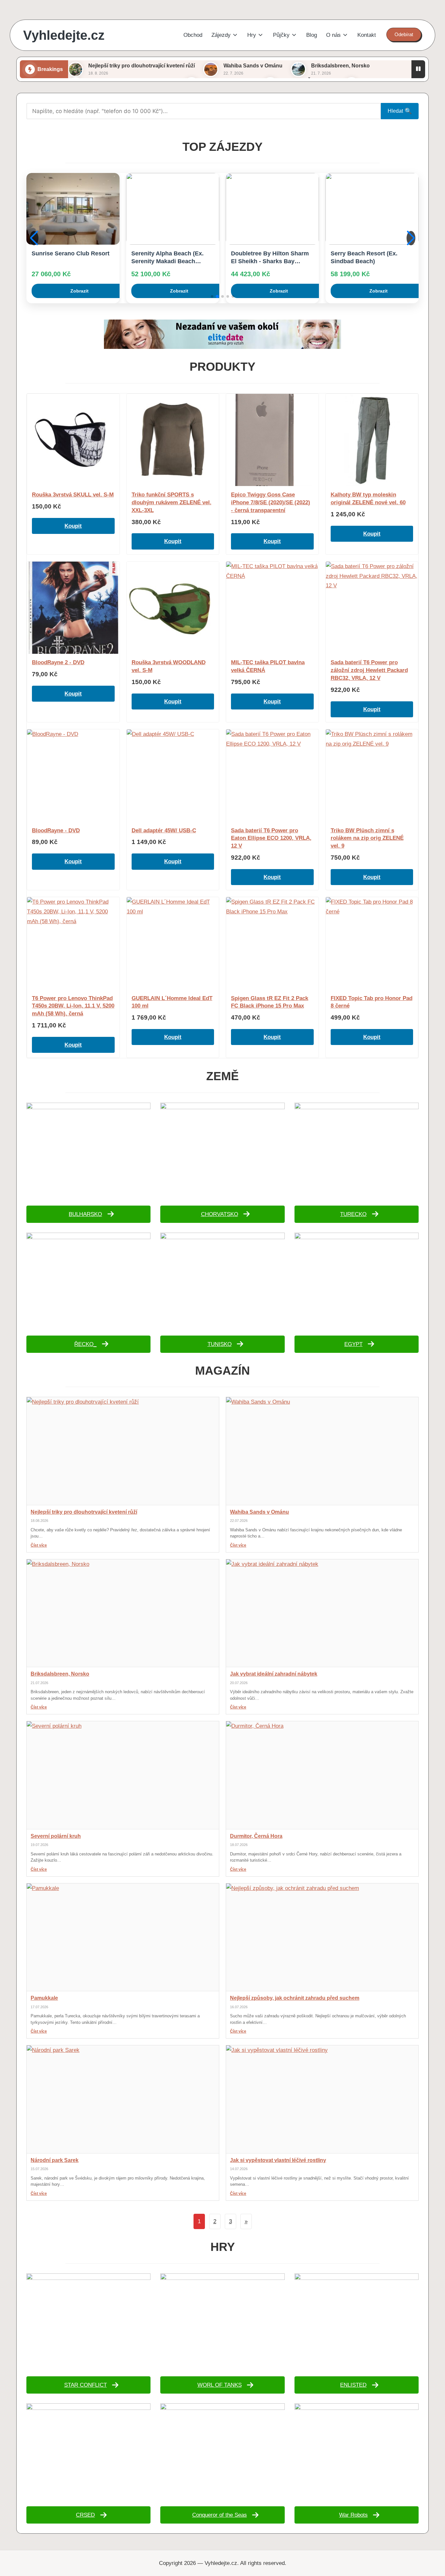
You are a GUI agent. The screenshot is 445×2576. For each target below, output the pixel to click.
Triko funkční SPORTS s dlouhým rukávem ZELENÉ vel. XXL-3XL (172, 502)
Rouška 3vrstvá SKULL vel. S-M (73, 495)
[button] (404, 35)
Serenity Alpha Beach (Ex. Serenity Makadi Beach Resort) (68, 258)
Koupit (73, 526)
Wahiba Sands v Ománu (253, 66)
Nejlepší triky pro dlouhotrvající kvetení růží (142, 66)
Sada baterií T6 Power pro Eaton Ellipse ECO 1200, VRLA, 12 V (271, 838)
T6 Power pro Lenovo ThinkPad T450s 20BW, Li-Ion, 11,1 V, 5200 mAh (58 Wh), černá (73, 1006)
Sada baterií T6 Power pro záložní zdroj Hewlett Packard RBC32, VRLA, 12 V (369, 670)
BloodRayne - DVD (56, 830)
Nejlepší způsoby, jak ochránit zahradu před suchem (295, 1998)
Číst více (39, 1545)
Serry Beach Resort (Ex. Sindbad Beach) (264, 257)
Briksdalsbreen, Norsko (340, 66)
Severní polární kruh (56, 1836)
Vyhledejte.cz (64, 35)
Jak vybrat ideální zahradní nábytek (274, 1674)
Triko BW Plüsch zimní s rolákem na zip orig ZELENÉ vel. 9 (367, 838)
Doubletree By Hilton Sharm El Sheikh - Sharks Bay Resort (170, 258)
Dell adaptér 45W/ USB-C (164, 830)
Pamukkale (44, 1998)
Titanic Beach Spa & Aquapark (359, 257)
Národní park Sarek (55, 2160)
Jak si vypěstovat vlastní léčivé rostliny (278, 2160)
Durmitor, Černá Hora (256, 1836)
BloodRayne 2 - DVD (58, 662)
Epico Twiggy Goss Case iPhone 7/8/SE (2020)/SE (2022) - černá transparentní (271, 502)
